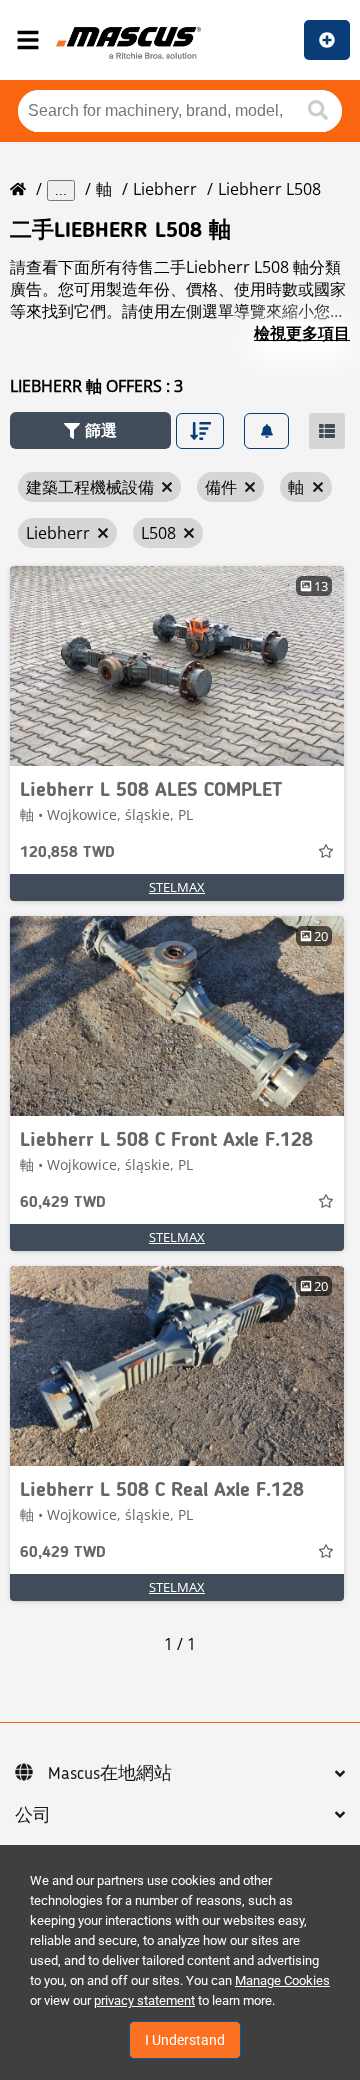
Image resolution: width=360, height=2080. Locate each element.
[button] (90, 430)
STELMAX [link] (177, 887)
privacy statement (144, 2000)
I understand (185, 2040)
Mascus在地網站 (110, 1774)
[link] (177, 666)
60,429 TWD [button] (63, 1203)
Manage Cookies (282, 1980)
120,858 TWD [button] (67, 853)
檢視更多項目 (302, 333)
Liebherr (165, 189)
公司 (33, 1816)
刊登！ (327, 40)
